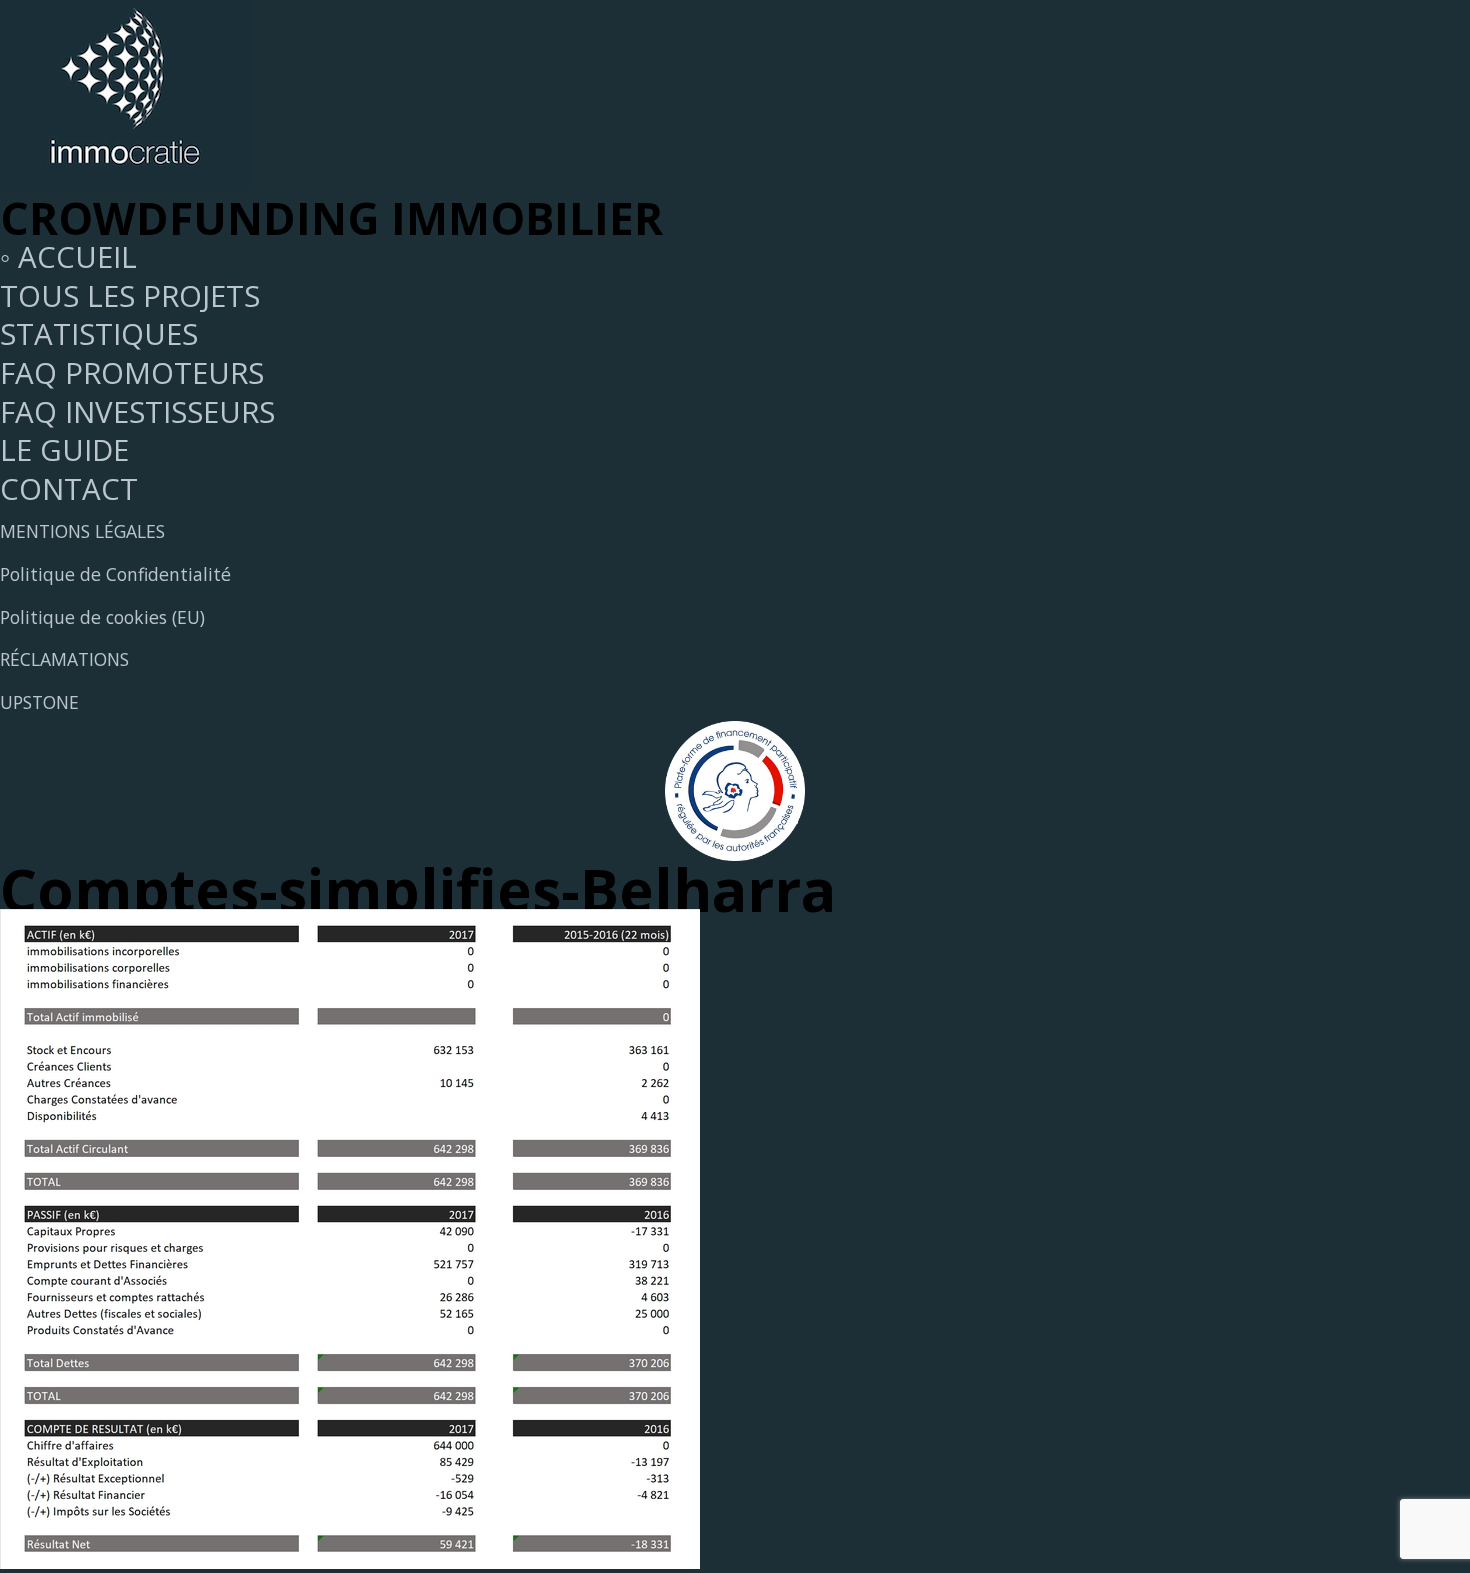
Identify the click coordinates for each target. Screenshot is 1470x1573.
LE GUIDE (64, 450)
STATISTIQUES (99, 334)
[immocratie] (125, 179)
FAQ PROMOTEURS (132, 373)
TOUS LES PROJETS (130, 296)
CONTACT (69, 489)
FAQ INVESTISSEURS (137, 412)
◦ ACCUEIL (68, 257)
